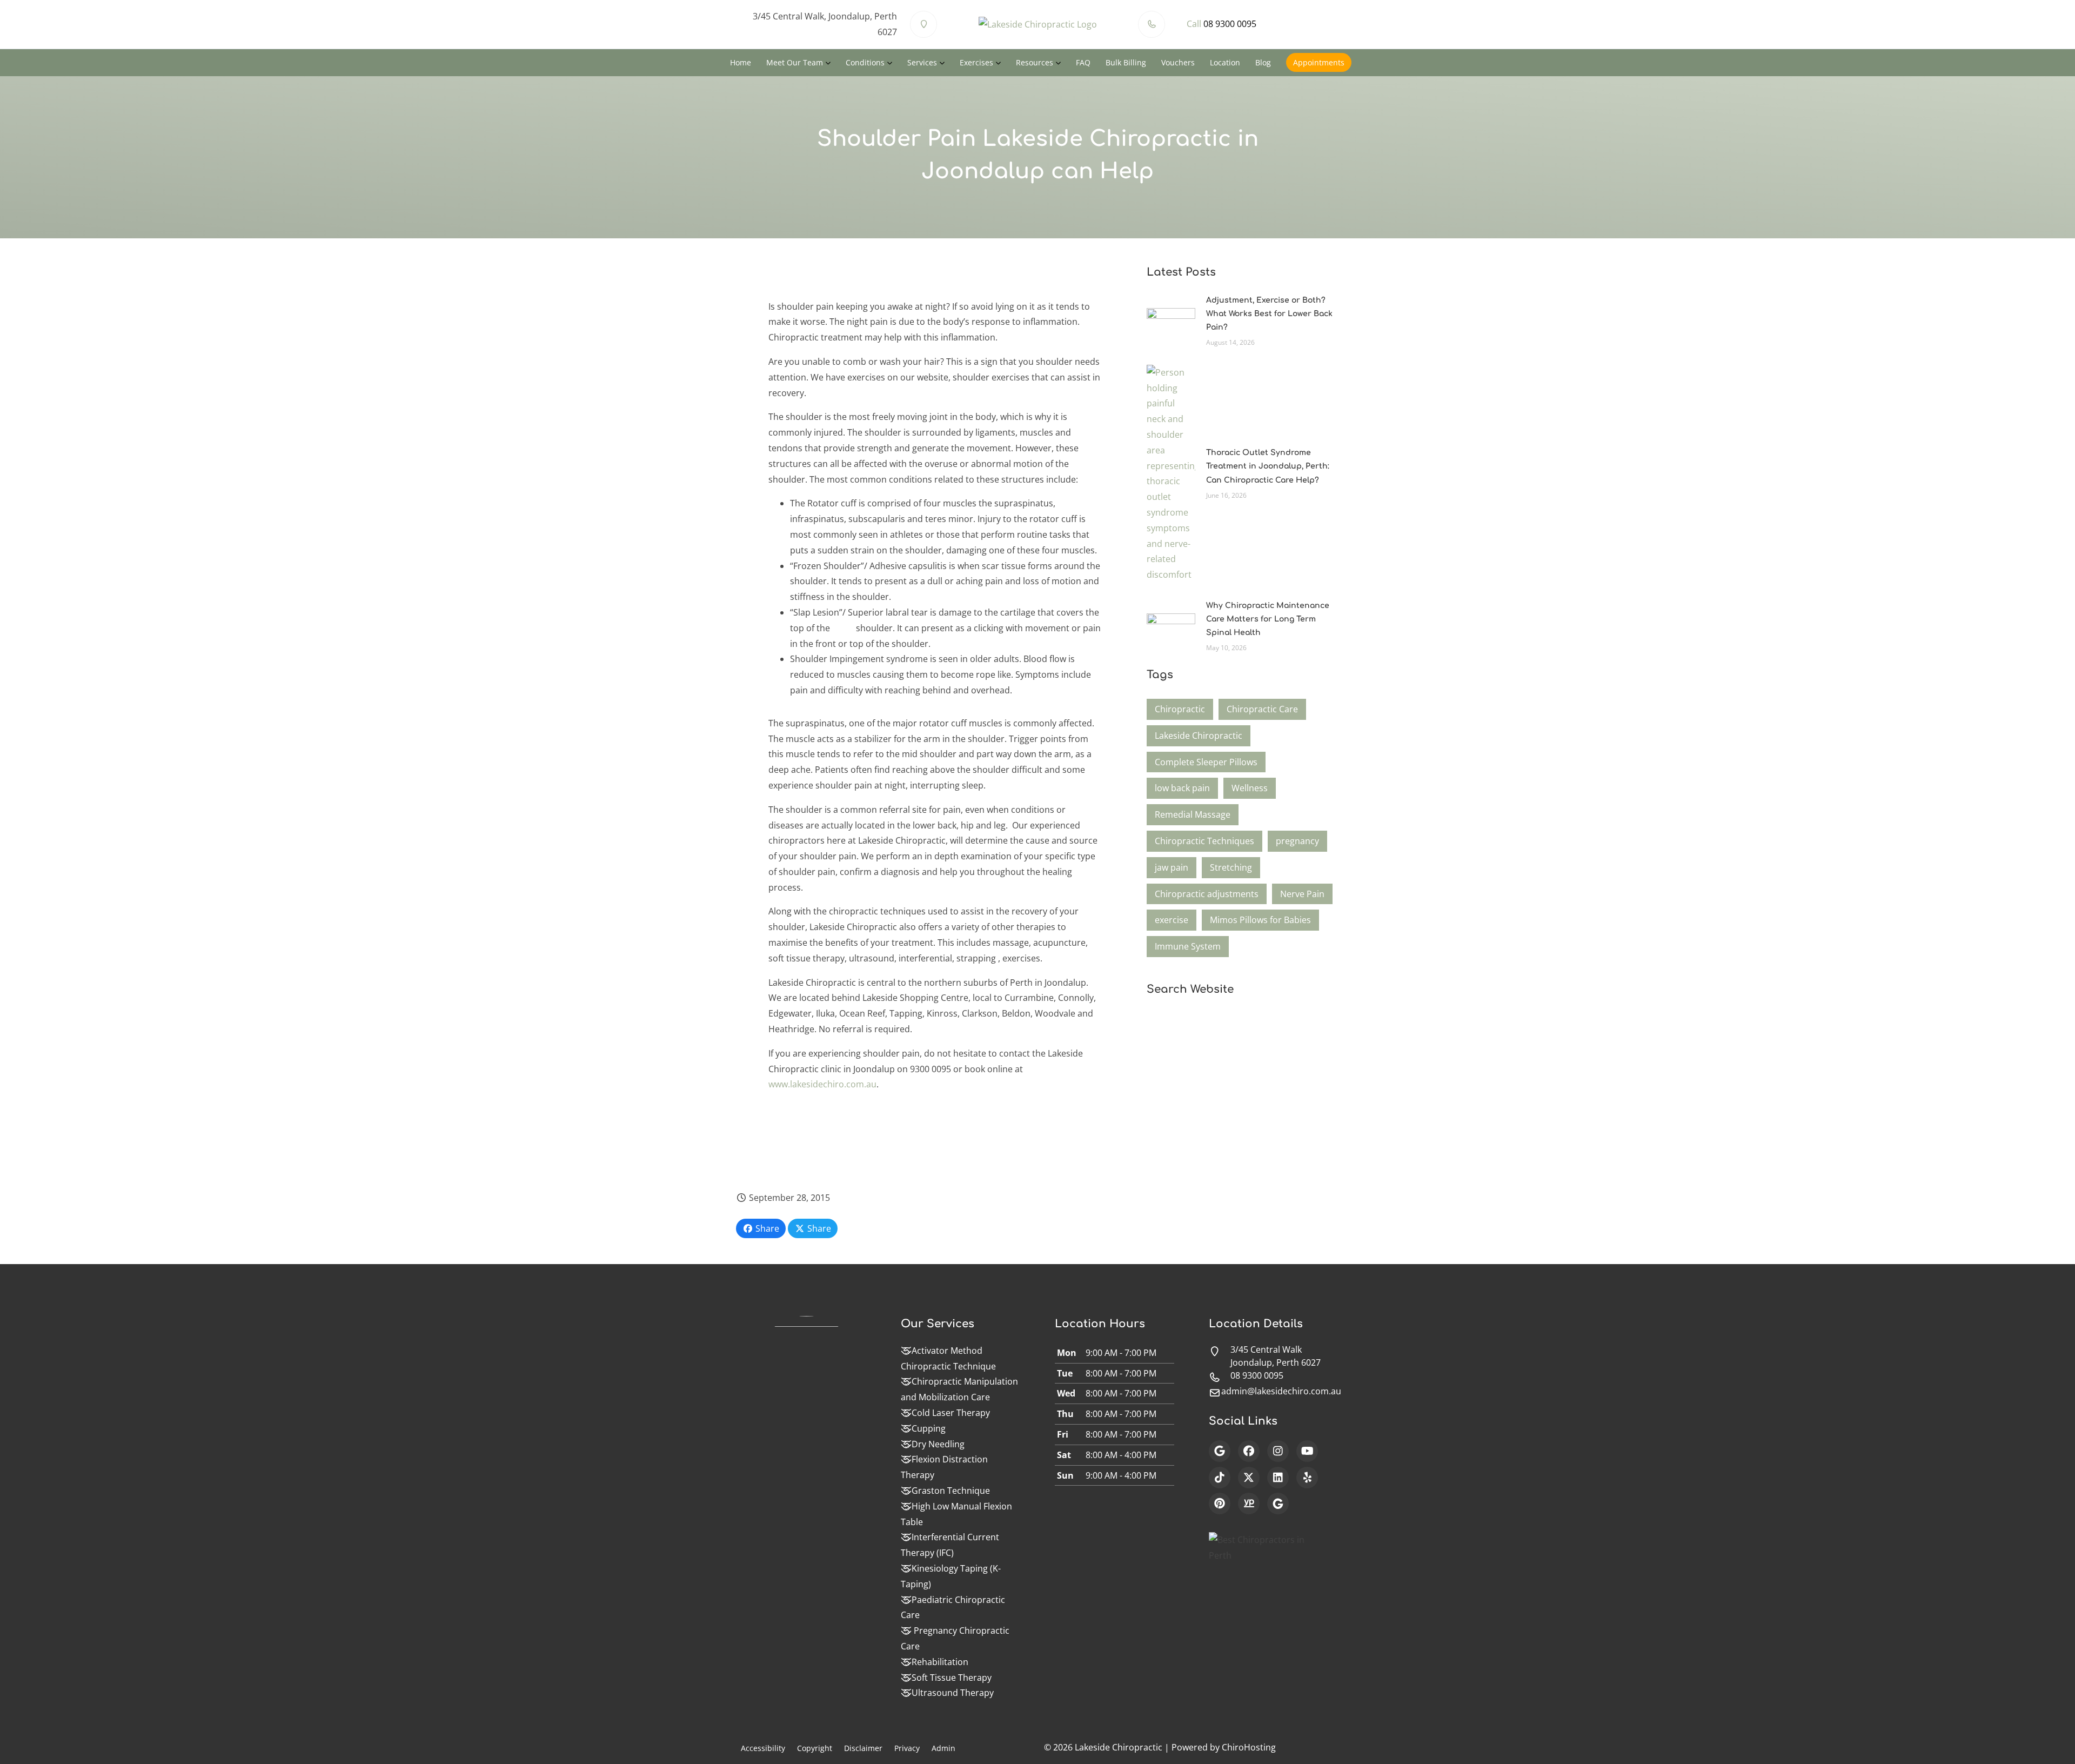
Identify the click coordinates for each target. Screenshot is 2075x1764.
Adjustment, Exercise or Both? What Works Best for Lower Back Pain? (1269, 314)
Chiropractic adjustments (1207, 894)
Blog (1263, 62)
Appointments (1319, 62)
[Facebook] (1249, 1451)
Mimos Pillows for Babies (1260, 920)
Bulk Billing (1126, 62)
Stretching (1231, 867)
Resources (1035, 62)
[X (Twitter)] (1249, 1478)
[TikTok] (1220, 1478)
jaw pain (1172, 867)
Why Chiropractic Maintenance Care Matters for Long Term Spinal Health (1268, 619)
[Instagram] (1278, 1451)
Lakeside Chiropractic (1199, 736)
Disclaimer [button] (863, 1748)
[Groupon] (1278, 1504)
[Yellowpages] (1249, 1504)
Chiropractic (1180, 709)
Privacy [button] (907, 1748)
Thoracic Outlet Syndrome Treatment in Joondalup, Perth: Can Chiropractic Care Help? (1268, 466)
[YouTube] (1307, 1451)
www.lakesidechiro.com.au (822, 1084)
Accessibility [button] (763, 1748)
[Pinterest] (1220, 1504)
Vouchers (1178, 62)
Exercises (976, 62)
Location (1225, 62)
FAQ (1083, 62)
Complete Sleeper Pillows (1206, 762)
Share (766, 1228)
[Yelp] (1307, 1478)
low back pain (1182, 788)
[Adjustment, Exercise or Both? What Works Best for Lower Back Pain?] (1171, 320)
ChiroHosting (1249, 1747)
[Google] (1220, 1451)
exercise (1172, 920)
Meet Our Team (795, 62)
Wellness (1250, 788)
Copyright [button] (815, 1748)
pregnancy (1297, 841)
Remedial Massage (1193, 814)
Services (922, 62)
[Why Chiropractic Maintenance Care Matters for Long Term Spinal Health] (1171, 625)
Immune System (1188, 946)
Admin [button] (943, 1748)
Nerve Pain (1302, 894)
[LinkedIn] (1278, 1478)
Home (741, 62)
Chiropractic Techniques (1204, 841)
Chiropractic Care (1262, 709)
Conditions (865, 62)
